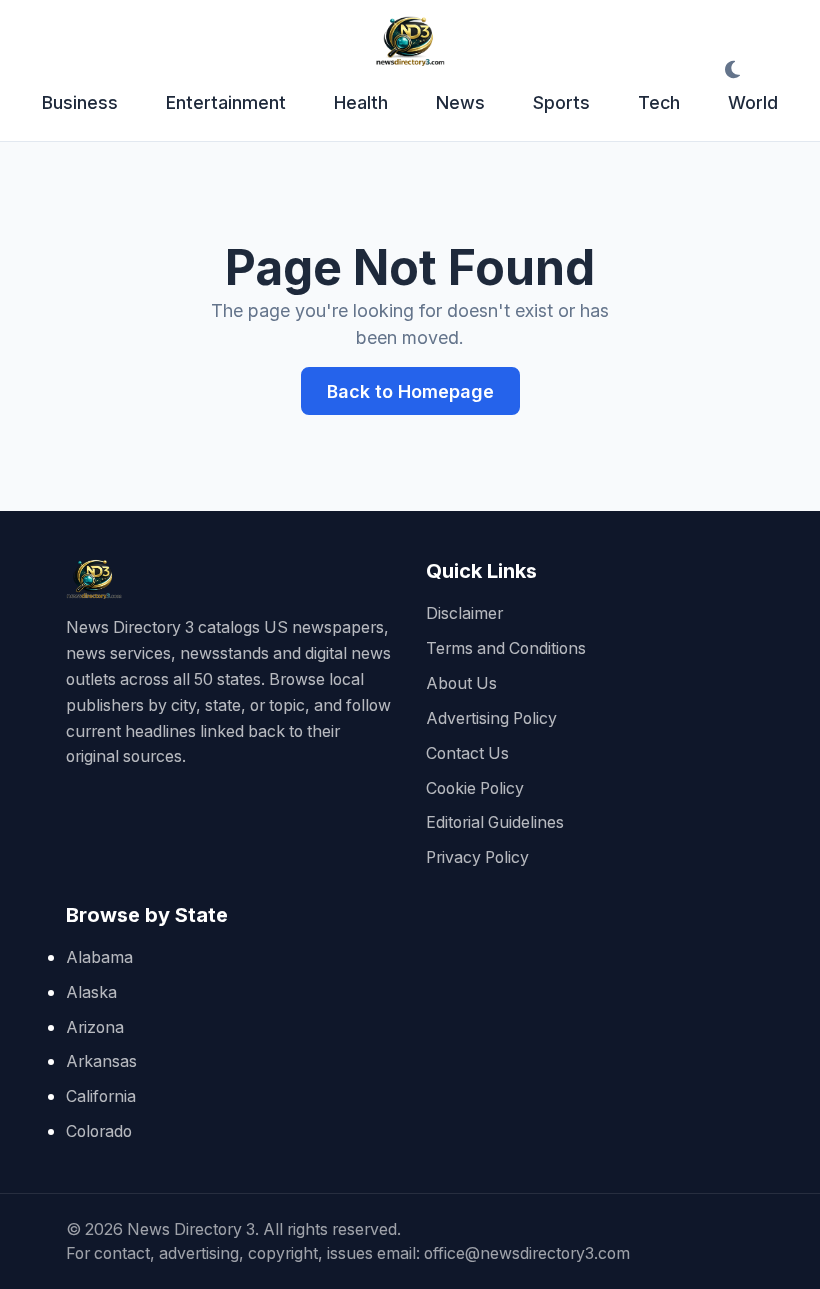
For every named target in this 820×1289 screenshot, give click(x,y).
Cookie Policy (475, 788)
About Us (461, 683)
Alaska (91, 992)
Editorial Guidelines (495, 822)
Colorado (99, 1131)
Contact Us (467, 753)
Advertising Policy (491, 718)
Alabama (99, 957)
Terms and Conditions (506, 648)
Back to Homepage (410, 391)
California (101, 1096)
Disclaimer (464, 613)
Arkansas (101, 1061)
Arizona (95, 1027)
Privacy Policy (477, 857)
